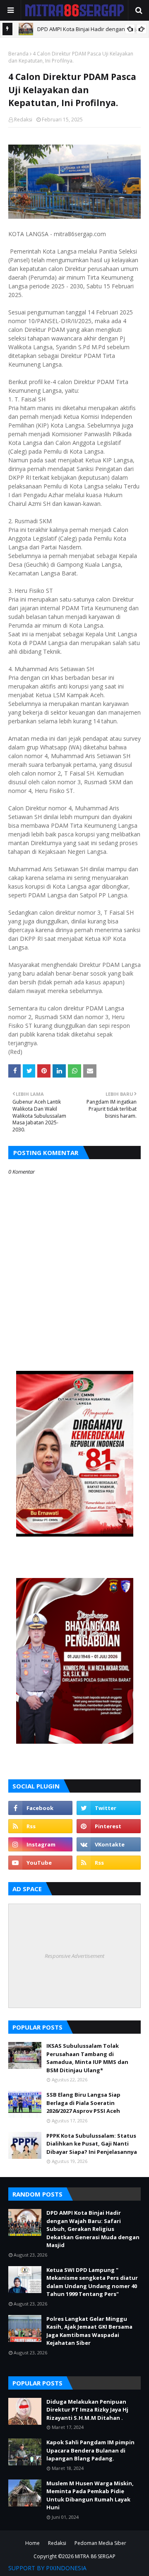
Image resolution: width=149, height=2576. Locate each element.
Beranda (18, 54)
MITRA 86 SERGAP (95, 2556)
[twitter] (109, 1808)
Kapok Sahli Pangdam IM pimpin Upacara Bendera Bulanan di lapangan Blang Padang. (90, 2450)
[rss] (40, 1826)
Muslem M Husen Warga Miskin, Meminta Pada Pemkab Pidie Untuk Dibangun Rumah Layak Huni (90, 2495)
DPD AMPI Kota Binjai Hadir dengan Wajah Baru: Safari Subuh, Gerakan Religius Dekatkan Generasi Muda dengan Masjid (93, 2229)
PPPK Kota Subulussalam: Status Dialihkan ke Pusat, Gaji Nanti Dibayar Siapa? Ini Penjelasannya (92, 2144)
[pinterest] (109, 1826)
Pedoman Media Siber (100, 2543)
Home (32, 2543)
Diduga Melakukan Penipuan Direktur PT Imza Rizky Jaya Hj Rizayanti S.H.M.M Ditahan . (87, 2410)
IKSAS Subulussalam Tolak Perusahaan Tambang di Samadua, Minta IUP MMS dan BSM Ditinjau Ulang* (87, 2058)
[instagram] (40, 1844)
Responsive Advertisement (74, 1956)
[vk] (109, 1844)
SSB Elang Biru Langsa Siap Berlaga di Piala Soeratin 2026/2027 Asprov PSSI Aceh (83, 2103)
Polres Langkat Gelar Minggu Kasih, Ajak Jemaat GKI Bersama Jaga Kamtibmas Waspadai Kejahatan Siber (89, 2331)
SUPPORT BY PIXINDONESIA (47, 2568)
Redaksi (23, 120)
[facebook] (40, 1808)
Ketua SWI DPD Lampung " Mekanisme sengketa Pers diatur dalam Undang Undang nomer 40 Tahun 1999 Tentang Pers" (92, 2282)
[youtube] (40, 1863)
